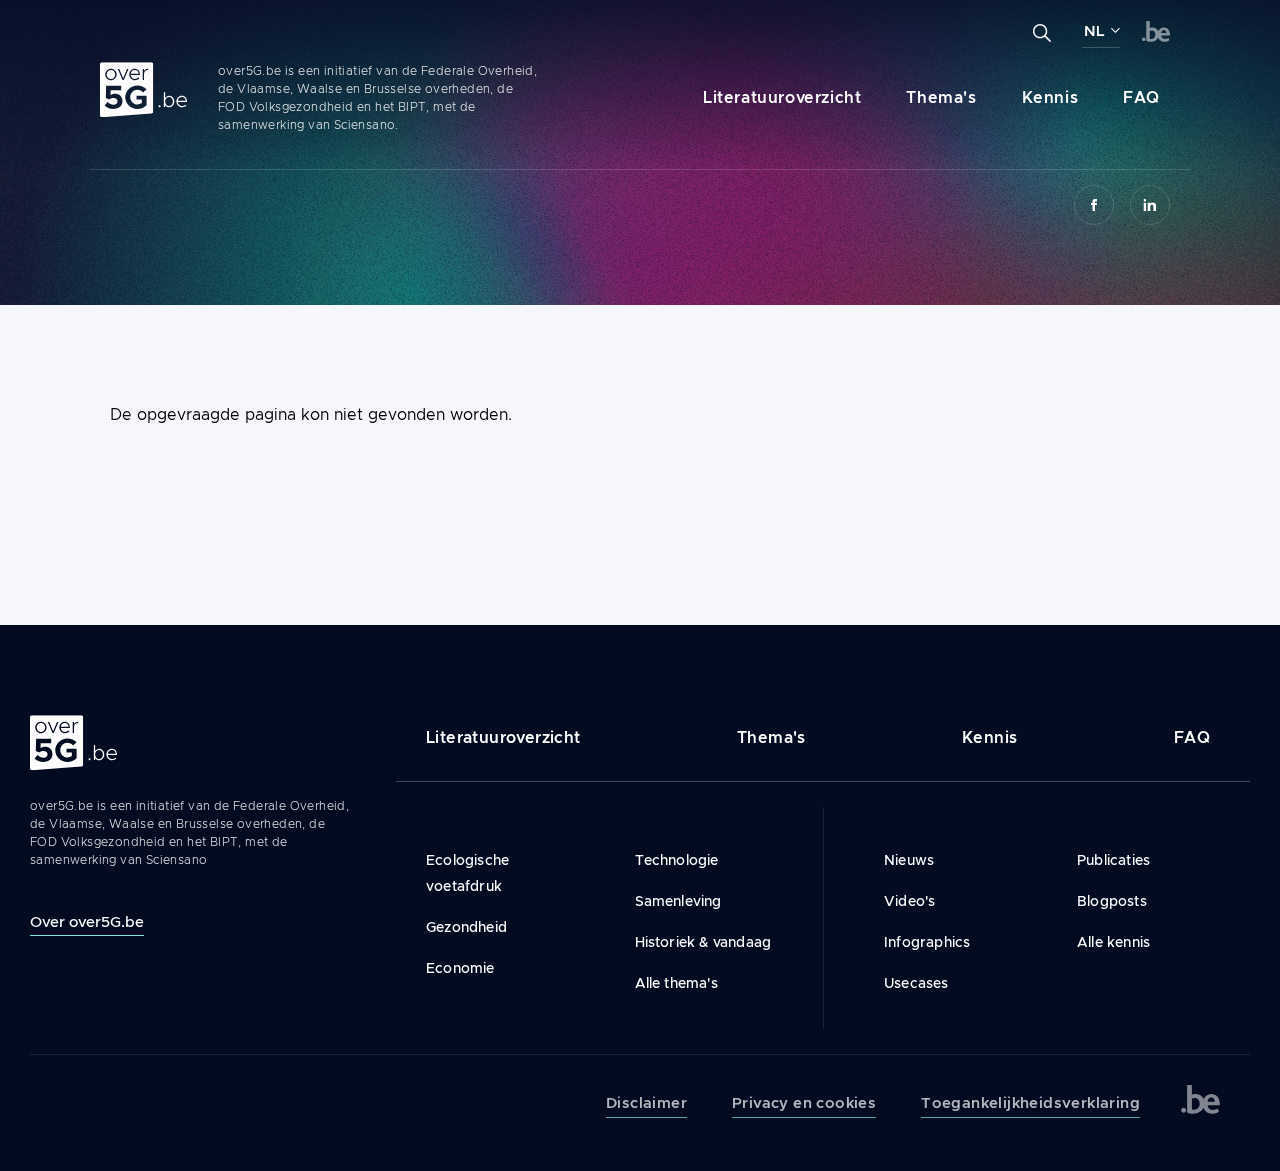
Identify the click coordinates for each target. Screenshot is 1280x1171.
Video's (909, 901)
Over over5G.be (87, 921)
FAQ (1141, 97)
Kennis (1050, 97)
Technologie (677, 860)
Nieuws (909, 860)
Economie (460, 968)
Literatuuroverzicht (782, 97)
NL (1094, 31)
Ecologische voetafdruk (467, 873)
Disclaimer (646, 1103)
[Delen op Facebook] (1094, 205)
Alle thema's (676, 983)
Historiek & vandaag (703, 942)
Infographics (927, 942)
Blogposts (1112, 901)
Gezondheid (466, 927)
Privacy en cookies (804, 1103)
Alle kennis (1113, 942)
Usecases (916, 983)
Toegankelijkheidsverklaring (1030, 1103)
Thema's (941, 97)
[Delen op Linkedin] (1150, 205)
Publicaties (1113, 860)
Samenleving (678, 901)
